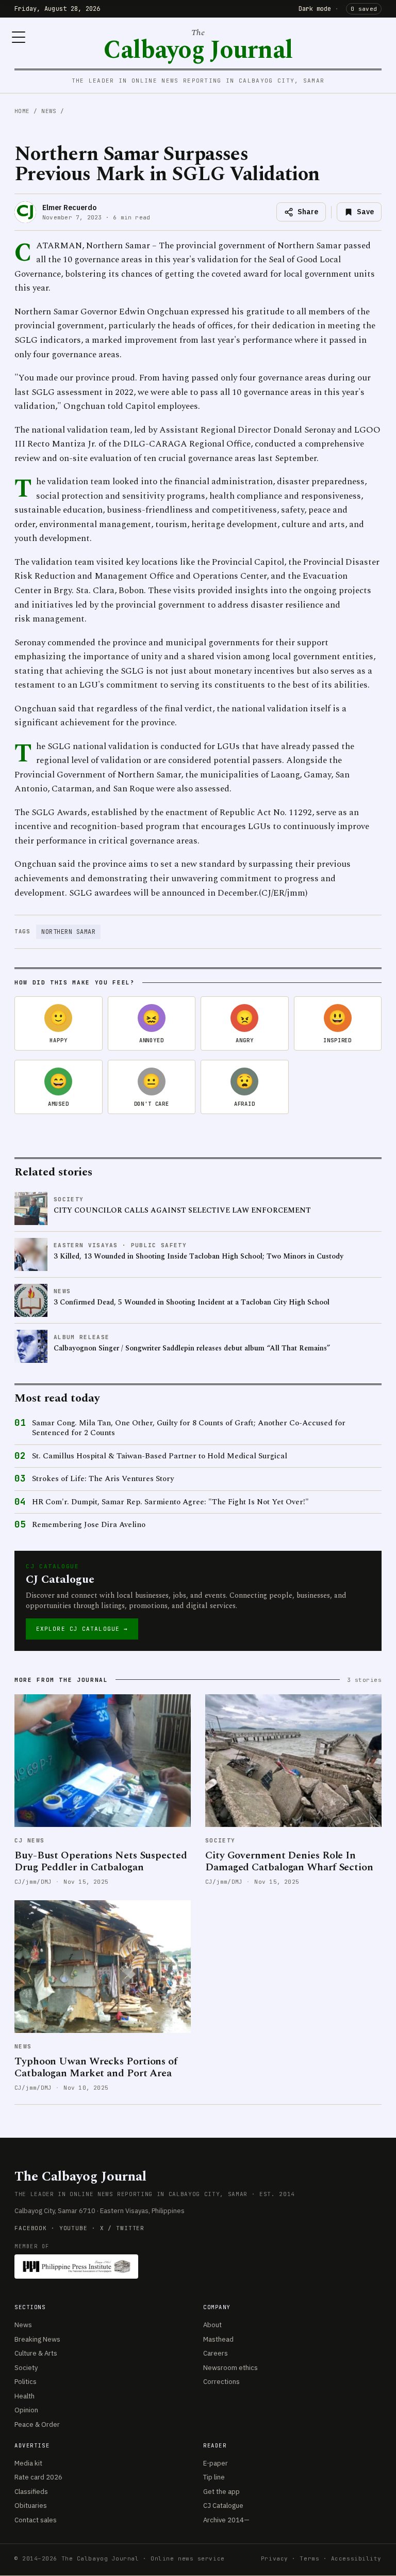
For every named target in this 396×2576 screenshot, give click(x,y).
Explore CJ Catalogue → (82, 1629)
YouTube (73, 2228)
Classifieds (31, 2492)
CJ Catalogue (223, 2506)
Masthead (218, 2339)
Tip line (214, 2477)
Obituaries (31, 2506)
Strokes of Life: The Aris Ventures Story (103, 1479)
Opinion (26, 2410)
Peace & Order (37, 2424)
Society (220, 1840)
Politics (26, 2382)
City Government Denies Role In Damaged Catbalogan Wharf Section (289, 1861)
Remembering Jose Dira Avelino (89, 1525)
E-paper (216, 2463)
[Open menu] (19, 37)
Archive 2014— (226, 2520)
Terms (309, 2558)
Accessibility (356, 2558)
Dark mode (315, 9)
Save (365, 212)
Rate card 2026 (38, 2477)
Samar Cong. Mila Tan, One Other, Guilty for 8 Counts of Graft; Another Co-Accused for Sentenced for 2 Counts (189, 1428)
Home (22, 111)
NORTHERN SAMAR (68, 932)
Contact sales (36, 2520)
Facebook (31, 2228)
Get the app (221, 2492)
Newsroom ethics (230, 2368)
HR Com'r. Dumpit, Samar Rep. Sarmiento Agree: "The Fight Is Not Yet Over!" (170, 1502)
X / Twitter (122, 2228)
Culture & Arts (36, 2353)
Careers (216, 2353)
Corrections (221, 2382)
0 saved (364, 9)
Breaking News (37, 2339)
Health (24, 2396)
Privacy (275, 2558)
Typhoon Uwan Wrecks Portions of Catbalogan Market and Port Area (96, 2067)
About (212, 2325)
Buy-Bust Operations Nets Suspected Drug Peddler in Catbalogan (101, 1861)
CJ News (29, 1840)
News (49, 111)
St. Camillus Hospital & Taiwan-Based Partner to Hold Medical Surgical (160, 1456)
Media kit (28, 2463)
